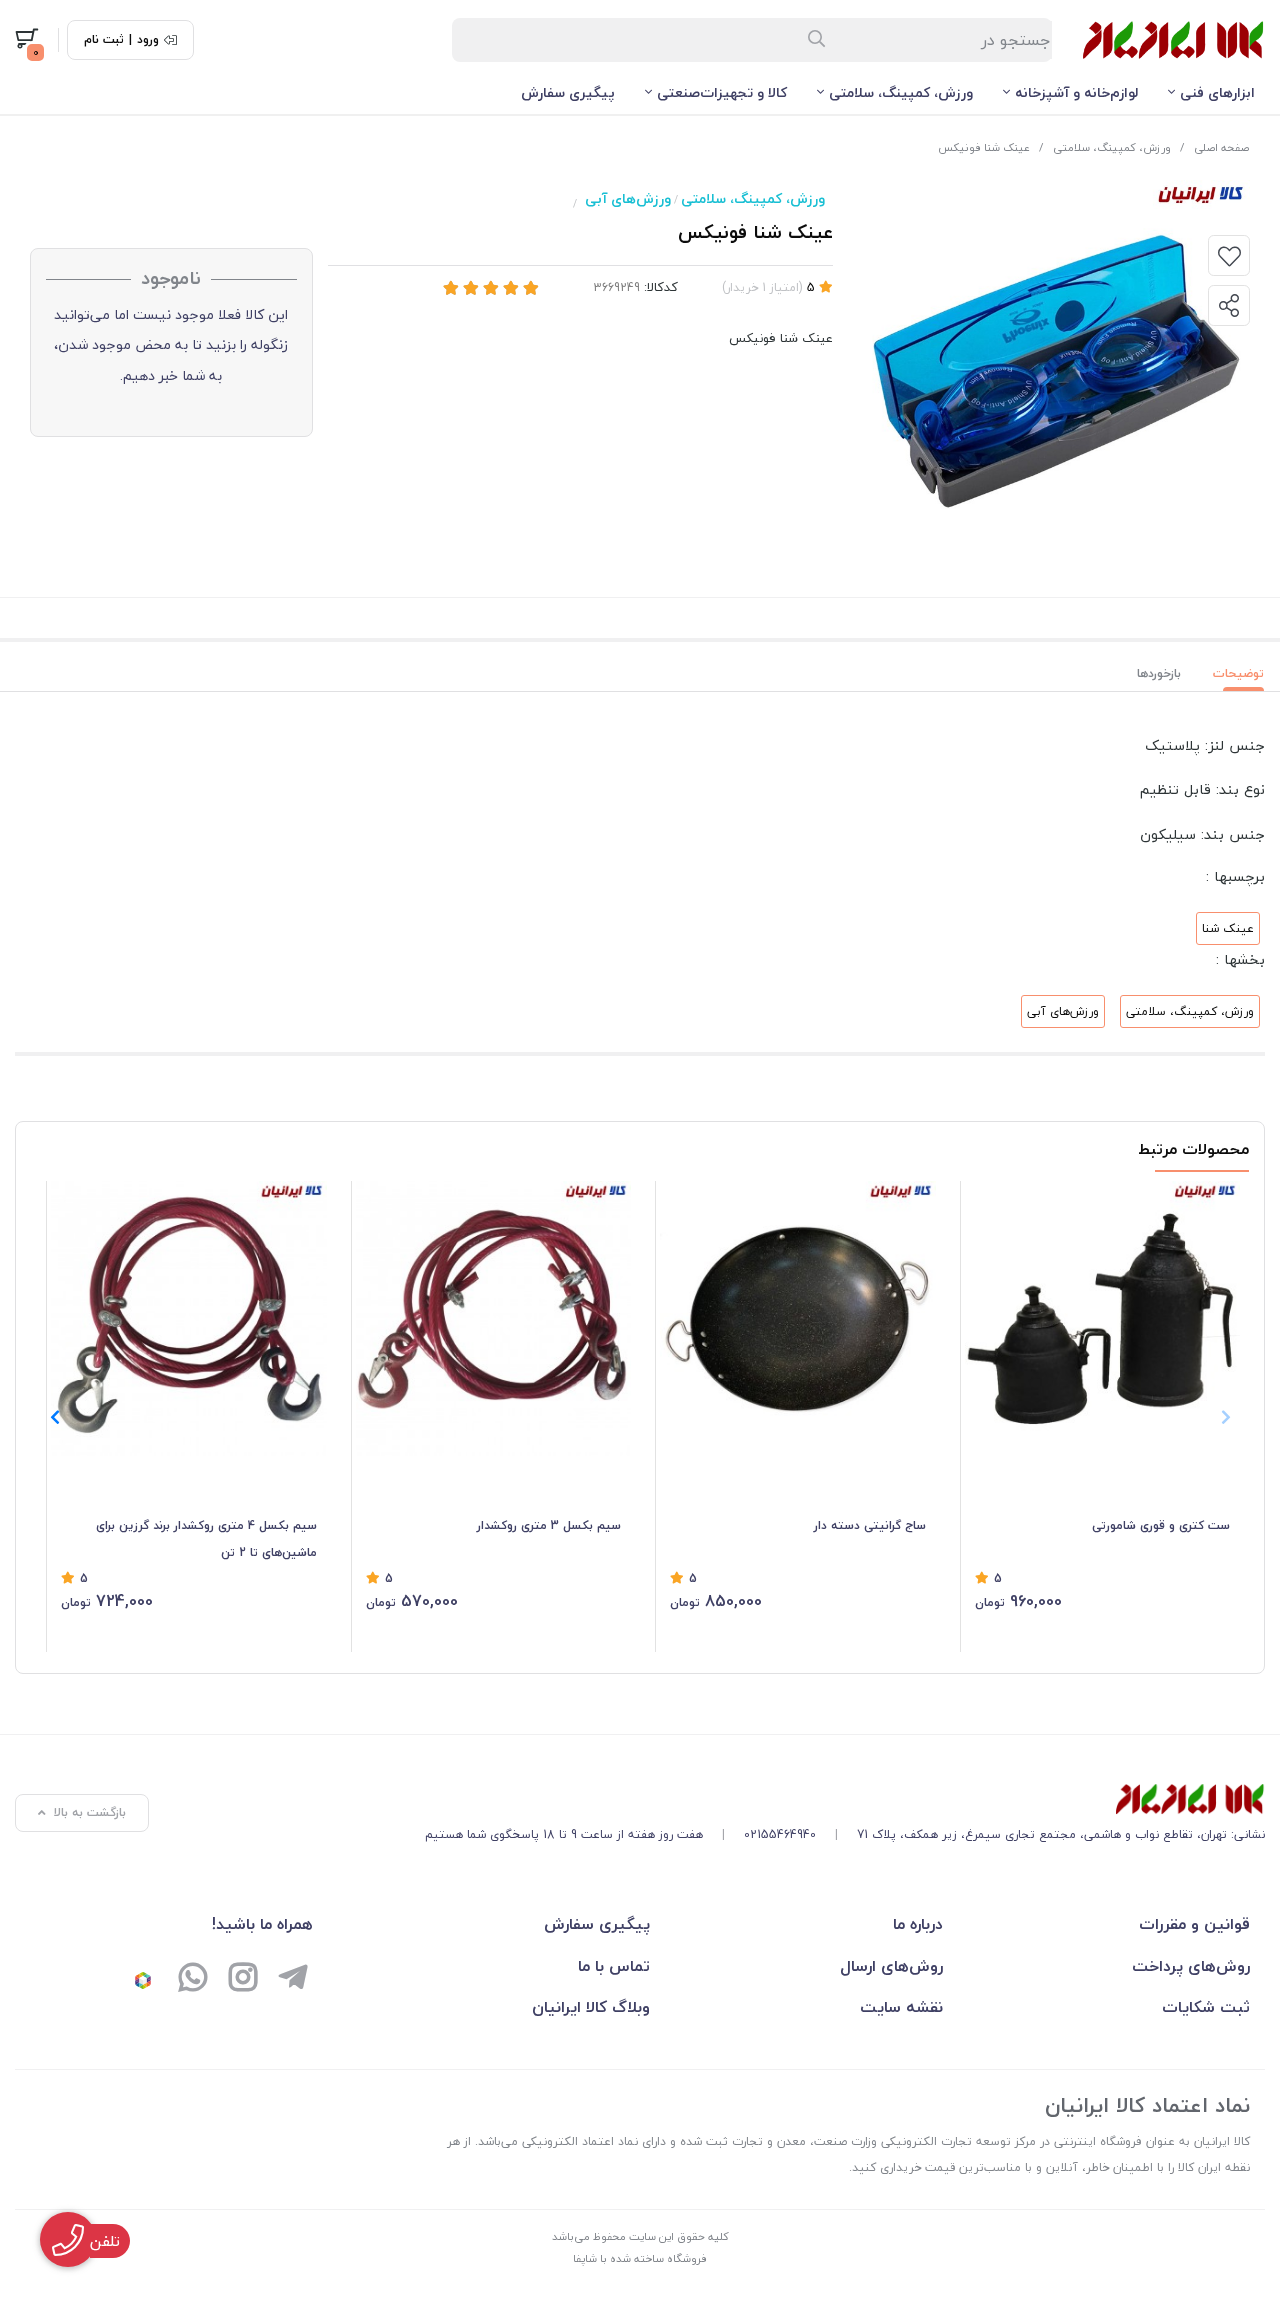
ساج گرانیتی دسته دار (870, 1525)
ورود (148, 40)
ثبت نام (104, 40)
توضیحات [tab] (1238, 673)
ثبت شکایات (1206, 2007)
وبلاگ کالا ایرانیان (591, 2007)
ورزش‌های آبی (628, 198)
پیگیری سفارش (568, 92)
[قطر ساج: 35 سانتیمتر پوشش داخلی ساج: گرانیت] (798, 1319)
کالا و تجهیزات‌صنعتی (722, 92)
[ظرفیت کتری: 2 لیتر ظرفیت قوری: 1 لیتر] (1103, 1319)
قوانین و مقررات (1194, 1924)
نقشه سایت (901, 2007)
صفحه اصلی (1221, 147)
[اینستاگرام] (243, 1980)
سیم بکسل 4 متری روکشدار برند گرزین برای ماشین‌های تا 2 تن (206, 1538)
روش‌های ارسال (891, 1966)
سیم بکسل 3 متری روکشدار (549, 1525)
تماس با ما (614, 1966)
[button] (54, 1417)
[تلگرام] (293, 1980)
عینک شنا (1228, 928)
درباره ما (918, 1924)
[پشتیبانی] (193, 1980)
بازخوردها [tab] (1159, 673)
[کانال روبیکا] (143, 1980)
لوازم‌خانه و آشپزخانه (1076, 92)
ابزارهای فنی (1217, 92)
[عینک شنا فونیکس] (845, 1799)
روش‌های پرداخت (1191, 1966)
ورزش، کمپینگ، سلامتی (901, 92)
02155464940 (780, 1834)
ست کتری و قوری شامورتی (1161, 1525)
